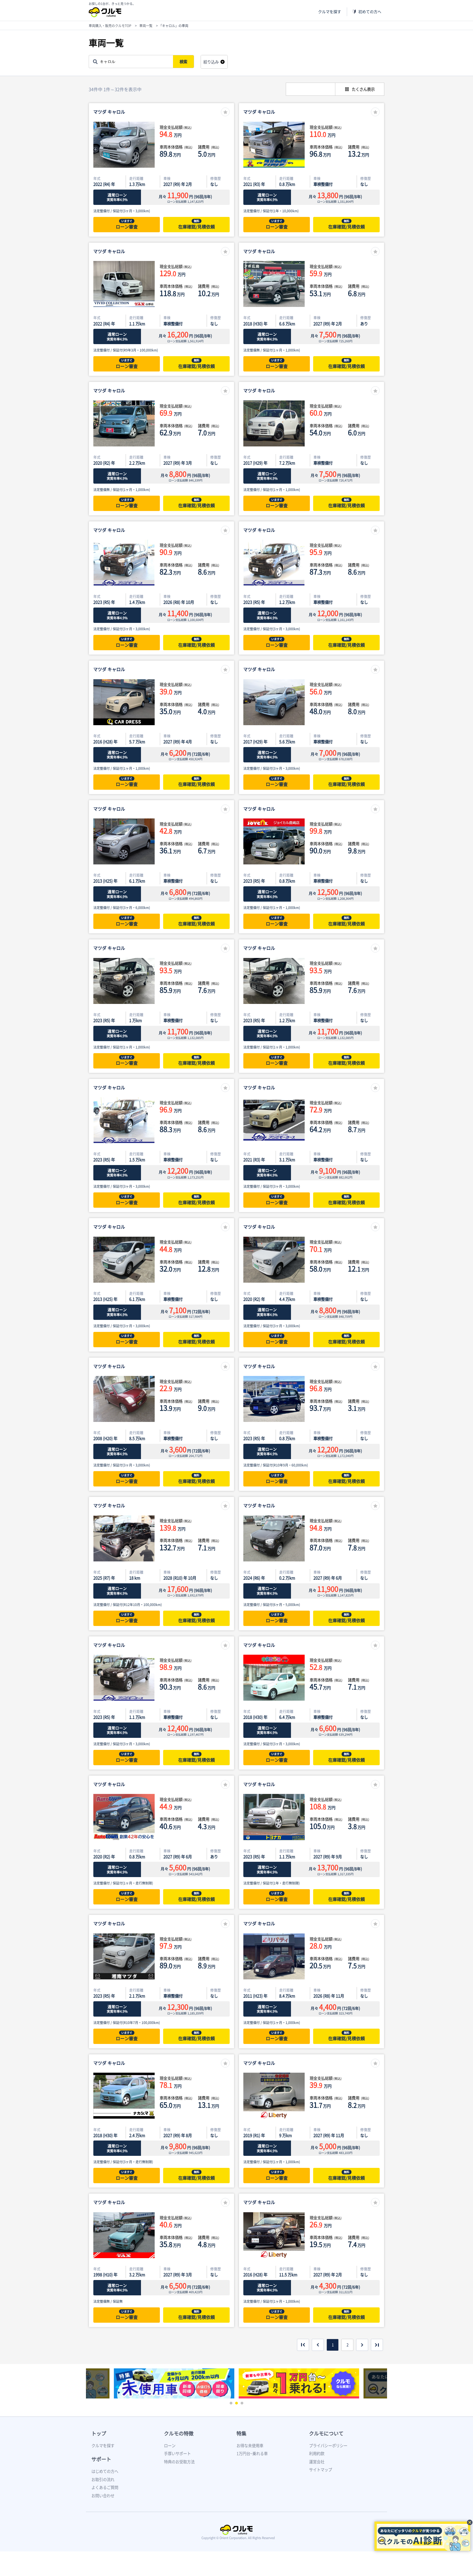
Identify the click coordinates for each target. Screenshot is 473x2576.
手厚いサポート (177, 2453)
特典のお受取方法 (179, 2462)
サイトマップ (321, 2470)
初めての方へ (370, 12)
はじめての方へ (105, 2471)
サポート (101, 2459)
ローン (170, 2446)
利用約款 (317, 2453)
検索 (183, 62)
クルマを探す (330, 12)
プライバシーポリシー (328, 2446)
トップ (99, 2433)
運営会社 (317, 2462)
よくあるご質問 (105, 2487)
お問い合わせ (103, 2496)
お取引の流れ (103, 2479)
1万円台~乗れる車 (252, 2453)
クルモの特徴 (179, 2433)
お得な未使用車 (250, 2446)
